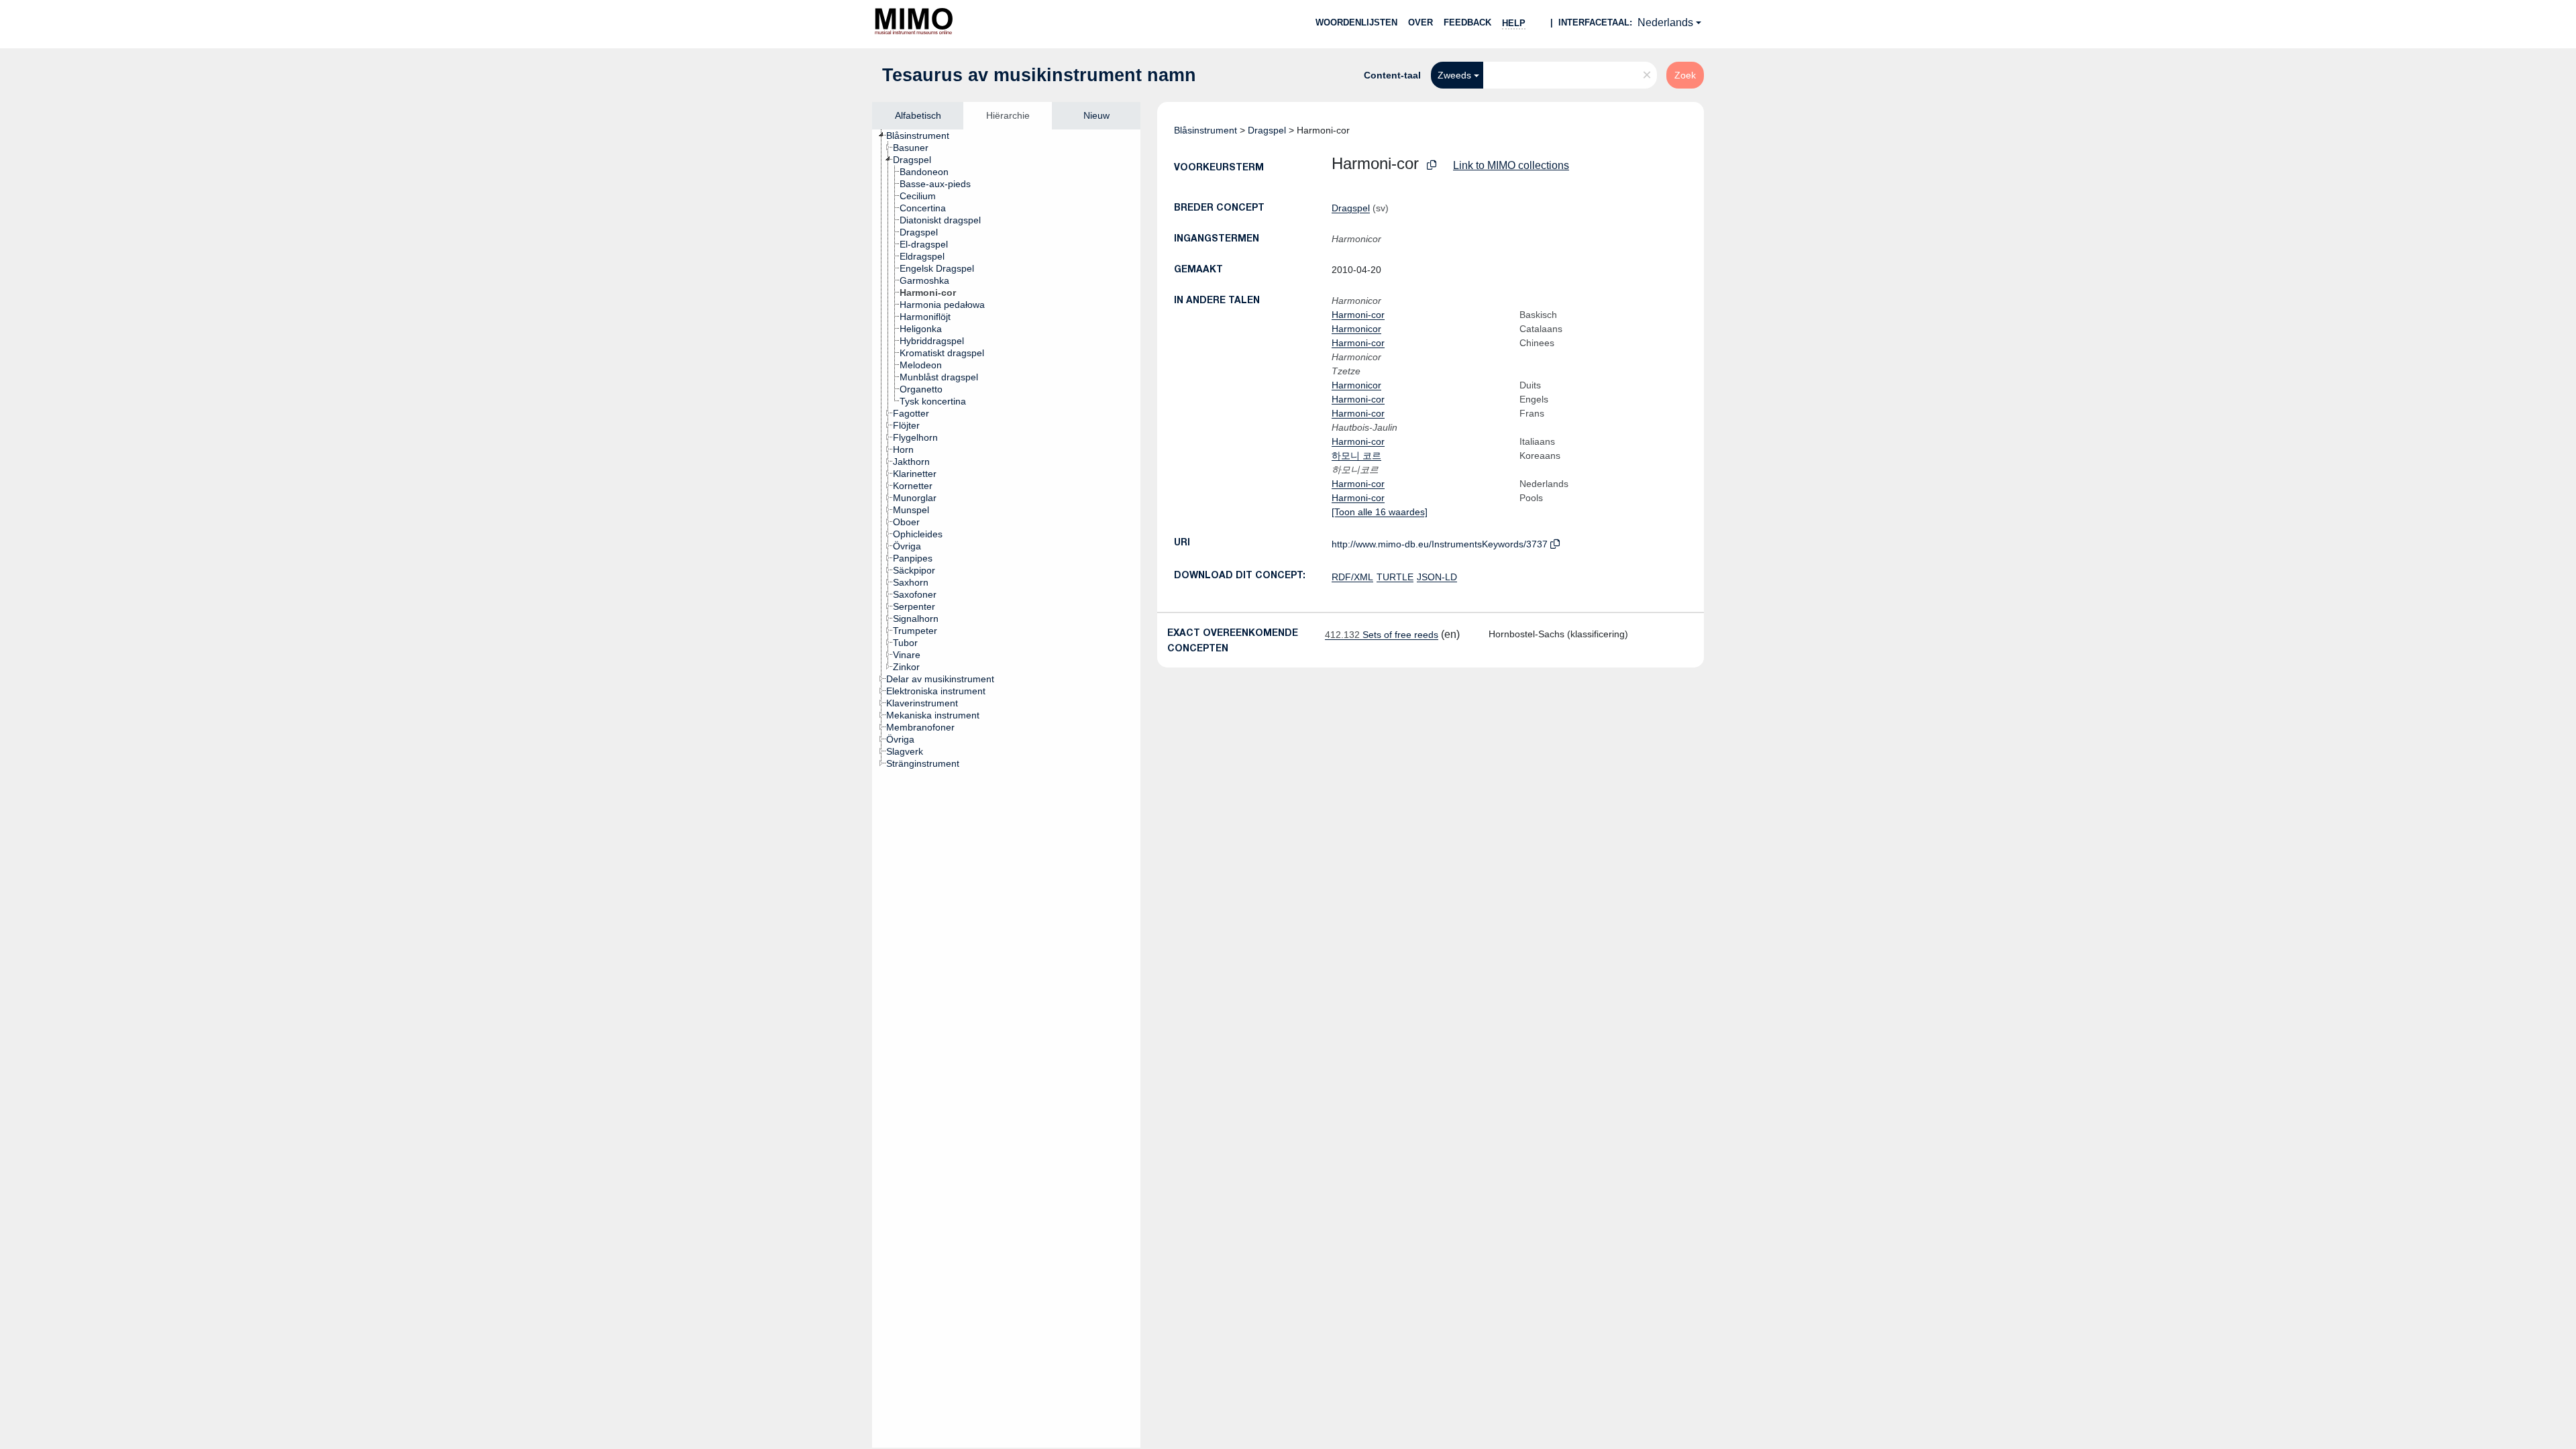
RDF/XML (1352, 577)
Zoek (1685, 75)
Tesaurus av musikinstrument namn (1039, 75)
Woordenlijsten (1356, 22)
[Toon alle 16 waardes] (1380, 512)
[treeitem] (923, 136)
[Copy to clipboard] (1432, 165)
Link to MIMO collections (1511, 165)
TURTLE (1395, 577)
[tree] (1006, 789)
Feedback (1467, 22)
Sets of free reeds (1382, 635)
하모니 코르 (1356, 455)
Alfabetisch (918, 115)
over (1420, 22)
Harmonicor (1356, 329)
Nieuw (1096, 115)
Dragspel (1267, 130)
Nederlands (1665, 22)
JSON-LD (1437, 577)
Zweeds (1454, 75)
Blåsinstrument (1205, 130)
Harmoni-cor (1358, 315)
